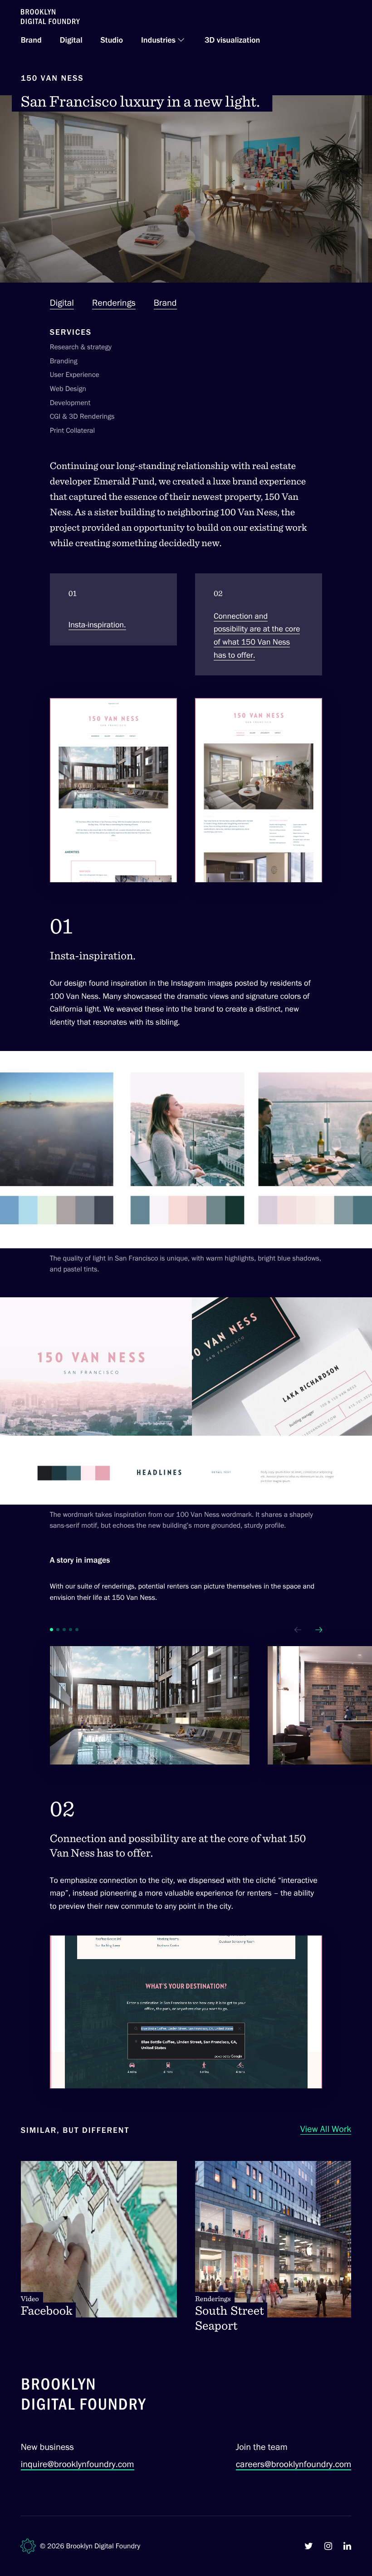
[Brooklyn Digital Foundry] (84, 2396)
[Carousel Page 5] (77, 1630)
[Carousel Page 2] (58, 1630)
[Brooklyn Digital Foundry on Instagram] (328, 2546)
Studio (112, 40)
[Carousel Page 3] (64, 1630)
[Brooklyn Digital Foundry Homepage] (50, 17)
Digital (71, 40)
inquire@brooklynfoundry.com (78, 2464)
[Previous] (298, 1630)
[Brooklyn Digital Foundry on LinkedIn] (347, 2546)
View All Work (326, 2129)
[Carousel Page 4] (71, 1630)
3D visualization (232, 40)
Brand (31, 40)
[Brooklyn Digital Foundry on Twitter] (309, 2546)
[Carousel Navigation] (306, 1630)
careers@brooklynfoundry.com (294, 2464)
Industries (158, 40)
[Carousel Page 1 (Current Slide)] (51, 1630)
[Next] (318, 1630)
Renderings (114, 303)
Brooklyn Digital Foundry (103, 2546)
